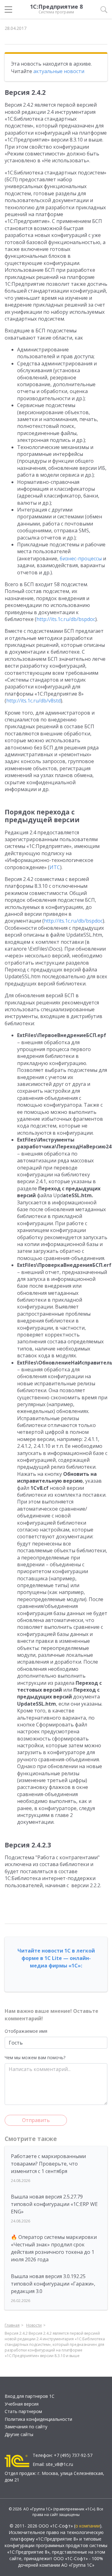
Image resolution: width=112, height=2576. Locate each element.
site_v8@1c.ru (59, 2464)
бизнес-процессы (81, 558)
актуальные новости (59, 71)
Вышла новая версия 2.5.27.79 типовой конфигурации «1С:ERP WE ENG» (54, 2204)
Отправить (36, 2120)
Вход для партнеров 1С (30, 2396)
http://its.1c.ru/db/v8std (33, 701)
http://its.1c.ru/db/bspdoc (66, 619)
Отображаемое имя (26, 2031)
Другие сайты (19, 2434)
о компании (88, 2526)
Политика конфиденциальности (38, 2419)
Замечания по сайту (26, 2427)
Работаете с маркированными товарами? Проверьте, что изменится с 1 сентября (48, 2164)
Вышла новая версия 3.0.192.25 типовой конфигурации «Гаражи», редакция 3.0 (53, 2284)
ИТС (55, 867)
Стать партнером (23, 2411)
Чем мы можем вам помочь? (35, 2057)
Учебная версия (22, 2404)
